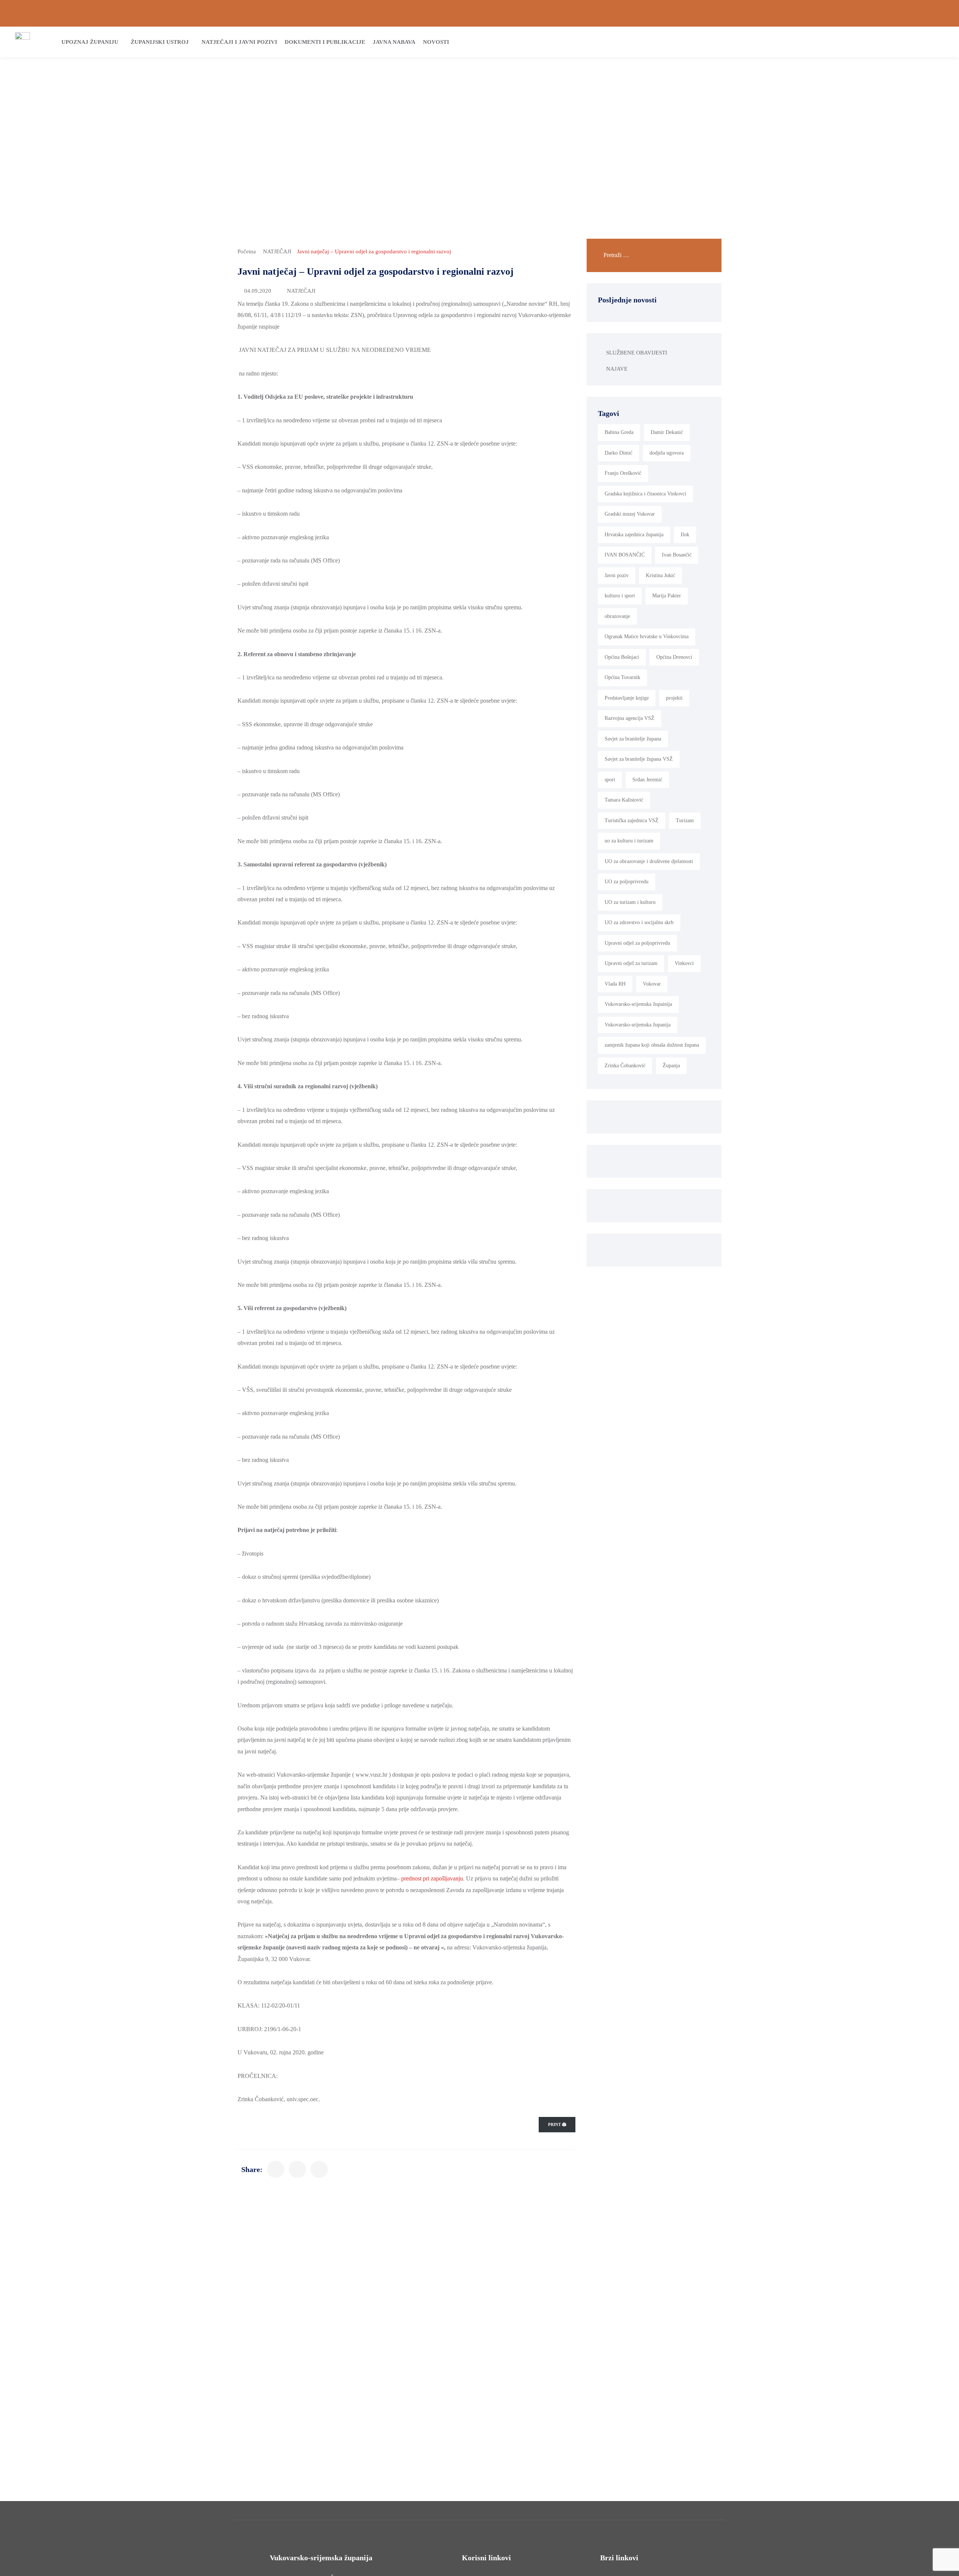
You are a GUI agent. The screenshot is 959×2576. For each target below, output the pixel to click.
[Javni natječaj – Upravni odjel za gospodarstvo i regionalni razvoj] (276, 2169)
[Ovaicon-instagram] (929, 13)
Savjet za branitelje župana (633, 739)
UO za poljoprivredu (627, 882)
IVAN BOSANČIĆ (625, 555)
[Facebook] (916, 13)
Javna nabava (394, 42)
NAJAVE (617, 369)
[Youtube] (941, 13)
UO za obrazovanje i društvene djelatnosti (649, 861)
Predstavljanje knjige (627, 698)
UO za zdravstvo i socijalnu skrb (639, 922)
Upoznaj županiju (90, 42)
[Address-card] (30, 13)
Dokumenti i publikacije (325, 42)
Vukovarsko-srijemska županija (638, 1025)
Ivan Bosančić (677, 555)
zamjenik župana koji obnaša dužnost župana (652, 1045)
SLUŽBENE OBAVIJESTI (637, 353)
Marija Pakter (667, 596)
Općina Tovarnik (622, 677)
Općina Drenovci (674, 657)
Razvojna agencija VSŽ (630, 718)
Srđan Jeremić (647, 780)
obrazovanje (617, 616)
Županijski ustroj (160, 42)
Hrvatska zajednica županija (634, 535)
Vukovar (652, 984)
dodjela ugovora (667, 453)
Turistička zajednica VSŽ (632, 821)
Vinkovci (684, 963)
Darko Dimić (618, 453)
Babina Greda (619, 432)
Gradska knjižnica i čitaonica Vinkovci (645, 494)
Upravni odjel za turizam (631, 963)
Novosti (436, 42)
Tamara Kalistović (624, 800)
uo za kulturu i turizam (629, 841)
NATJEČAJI (277, 251)
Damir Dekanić (667, 432)
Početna (247, 251)
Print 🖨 (557, 2124)
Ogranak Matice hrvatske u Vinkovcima (647, 637)
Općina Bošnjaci (622, 657)
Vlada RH (615, 984)
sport (610, 780)
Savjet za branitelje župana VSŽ (639, 759)
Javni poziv (617, 575)
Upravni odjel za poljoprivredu (637, 943)
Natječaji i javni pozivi (239, 42)
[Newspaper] (903, 13)
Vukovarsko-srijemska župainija (638, 1004)
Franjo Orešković (623, 473)
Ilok (685, 535)
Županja (671, 1066)
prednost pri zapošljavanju (432, 1878)
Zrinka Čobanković (625, 1066)
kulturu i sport (620, 596)
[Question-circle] (18, 13)
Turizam (685, 821)
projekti (674, 698)
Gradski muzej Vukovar (630, 514)
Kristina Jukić (660, 575)
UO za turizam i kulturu (630, 902)
